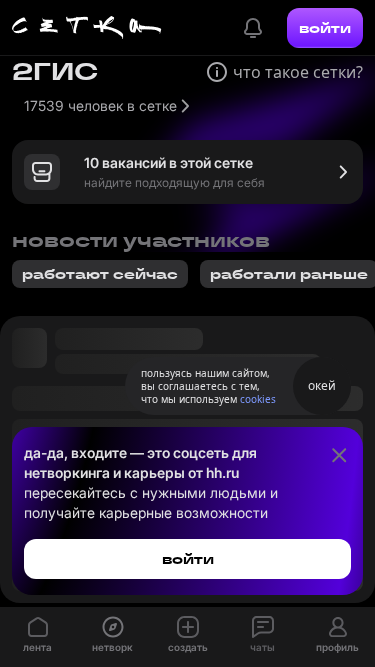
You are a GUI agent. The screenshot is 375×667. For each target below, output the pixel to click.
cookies (258, 399)
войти (325, 28)
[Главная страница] (87, 28)
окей (322, 385)
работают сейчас (100, 274)
